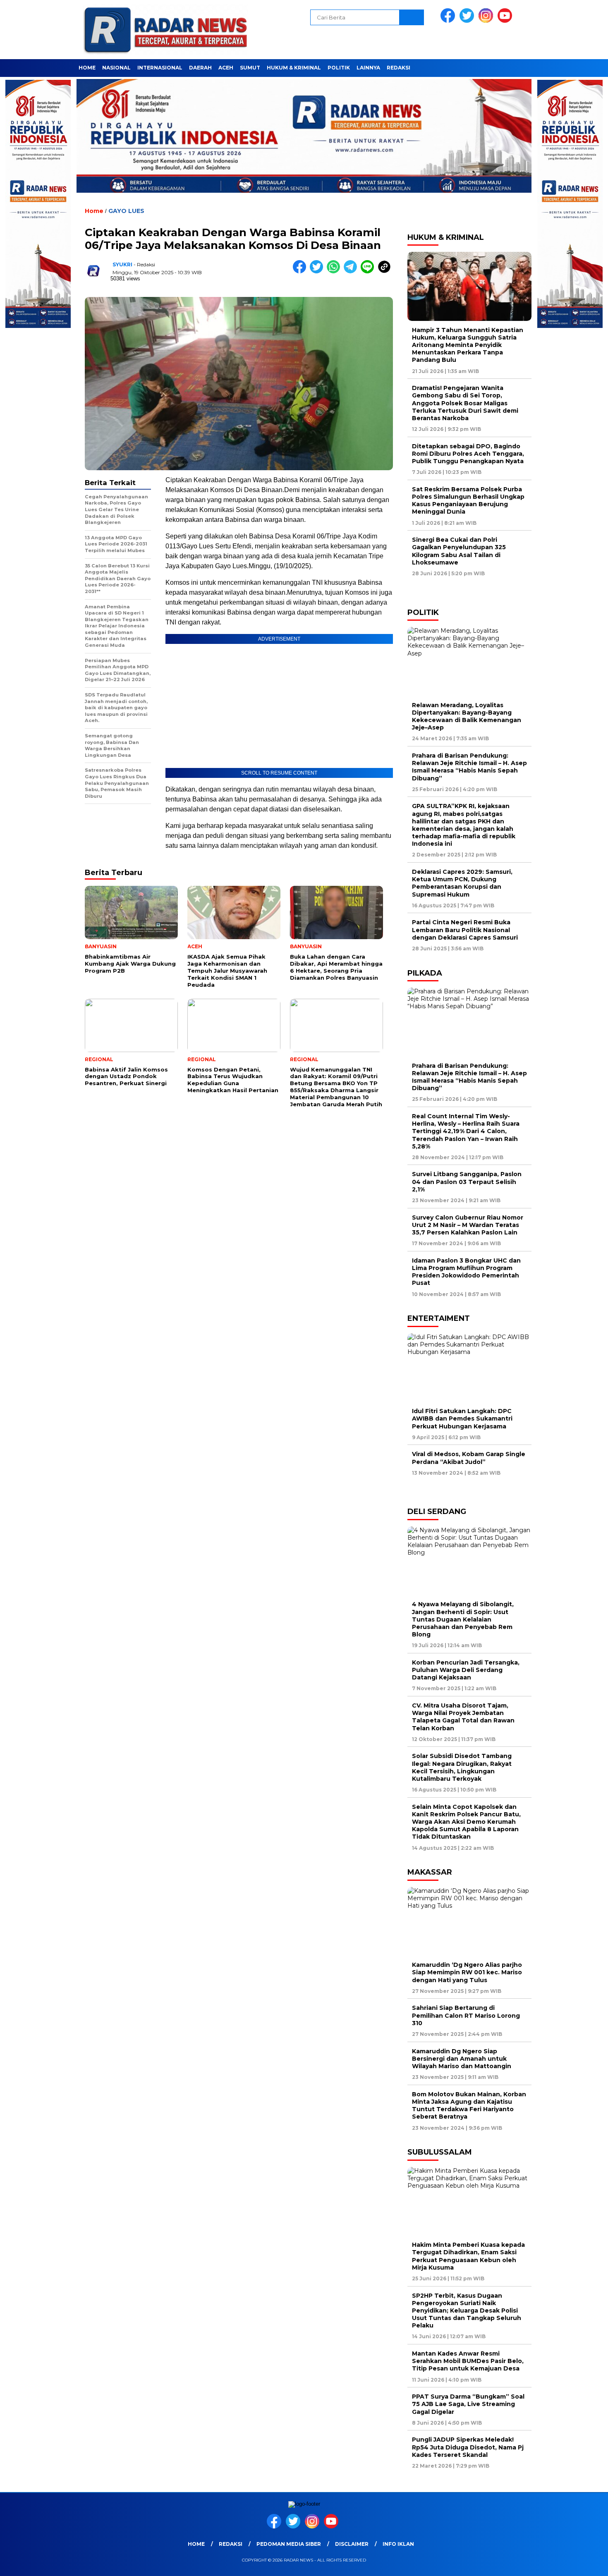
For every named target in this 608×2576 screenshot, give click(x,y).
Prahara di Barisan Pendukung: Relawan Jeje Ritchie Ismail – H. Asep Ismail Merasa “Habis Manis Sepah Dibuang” (469, 767)
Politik (339, 68)
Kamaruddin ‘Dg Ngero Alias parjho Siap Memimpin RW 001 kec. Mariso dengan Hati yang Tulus (467, 1972)
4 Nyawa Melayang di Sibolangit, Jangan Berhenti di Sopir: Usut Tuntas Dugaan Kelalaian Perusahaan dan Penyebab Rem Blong (463, 1619)
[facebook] (449, 21)
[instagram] (487, 21)
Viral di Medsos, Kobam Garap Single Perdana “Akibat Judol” (469, 1458)
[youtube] (506, 21)
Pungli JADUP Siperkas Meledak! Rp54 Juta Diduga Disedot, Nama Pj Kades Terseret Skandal (468, 2447)
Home (87, 68)
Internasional (160, 68)
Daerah (200, 68)
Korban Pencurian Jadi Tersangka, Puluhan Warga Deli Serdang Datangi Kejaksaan (466, 1670)
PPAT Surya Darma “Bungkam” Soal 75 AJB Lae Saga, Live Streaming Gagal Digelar (468, 2404)
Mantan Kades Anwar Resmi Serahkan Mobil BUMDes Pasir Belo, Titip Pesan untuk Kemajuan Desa (468, 2361)
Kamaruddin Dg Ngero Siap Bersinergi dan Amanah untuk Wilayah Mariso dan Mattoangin (463, 2059)
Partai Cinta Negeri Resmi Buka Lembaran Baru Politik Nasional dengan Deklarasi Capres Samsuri (465, 930)
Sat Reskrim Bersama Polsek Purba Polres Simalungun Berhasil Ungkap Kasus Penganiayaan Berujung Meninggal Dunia (468, 501)
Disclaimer (352, 2544)
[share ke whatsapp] (335, 271)
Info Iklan (398, 2544)
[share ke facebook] (301, 271)
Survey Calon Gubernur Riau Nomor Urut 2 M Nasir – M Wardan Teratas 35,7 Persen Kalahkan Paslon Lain (468, 1225)
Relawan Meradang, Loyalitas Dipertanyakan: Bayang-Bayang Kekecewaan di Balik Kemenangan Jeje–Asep (467, 716)
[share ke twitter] (318, 271)
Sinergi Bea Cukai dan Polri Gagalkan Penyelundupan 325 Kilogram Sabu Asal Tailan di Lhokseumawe (459, 551)
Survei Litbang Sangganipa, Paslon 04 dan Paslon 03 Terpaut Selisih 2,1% (467, 1182)
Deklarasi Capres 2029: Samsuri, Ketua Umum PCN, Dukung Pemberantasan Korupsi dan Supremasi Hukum (462, 883)
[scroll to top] (583, 2563)
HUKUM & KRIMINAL (294, 68)
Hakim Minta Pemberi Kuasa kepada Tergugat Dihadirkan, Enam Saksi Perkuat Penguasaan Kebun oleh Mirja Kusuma (468, 2256)
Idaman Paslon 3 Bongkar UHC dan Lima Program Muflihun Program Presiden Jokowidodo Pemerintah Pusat (466, 1272)
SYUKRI (122, 264)
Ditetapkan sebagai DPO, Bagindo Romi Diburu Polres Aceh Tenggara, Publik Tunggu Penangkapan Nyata (468, 454)
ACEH (226, 68)
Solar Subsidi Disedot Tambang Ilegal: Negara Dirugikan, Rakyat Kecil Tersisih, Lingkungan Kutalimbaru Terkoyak (462, 1767)
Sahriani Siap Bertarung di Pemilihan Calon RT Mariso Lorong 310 (466, 2015)
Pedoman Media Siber (289, 2544)
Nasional (116, 68)
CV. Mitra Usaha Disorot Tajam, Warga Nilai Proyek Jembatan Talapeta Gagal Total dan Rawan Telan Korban (463, 1717)
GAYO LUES (126, 211)
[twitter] (468, 21)
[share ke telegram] (352, 271)
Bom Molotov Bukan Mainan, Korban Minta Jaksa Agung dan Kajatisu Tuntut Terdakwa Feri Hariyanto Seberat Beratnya (469, 2106)
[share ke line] (369, 271)
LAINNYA (368, 68)
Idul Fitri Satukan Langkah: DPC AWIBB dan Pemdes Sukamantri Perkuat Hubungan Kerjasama (462, 1418)
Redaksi (399, 68)
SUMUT (250, 68)
